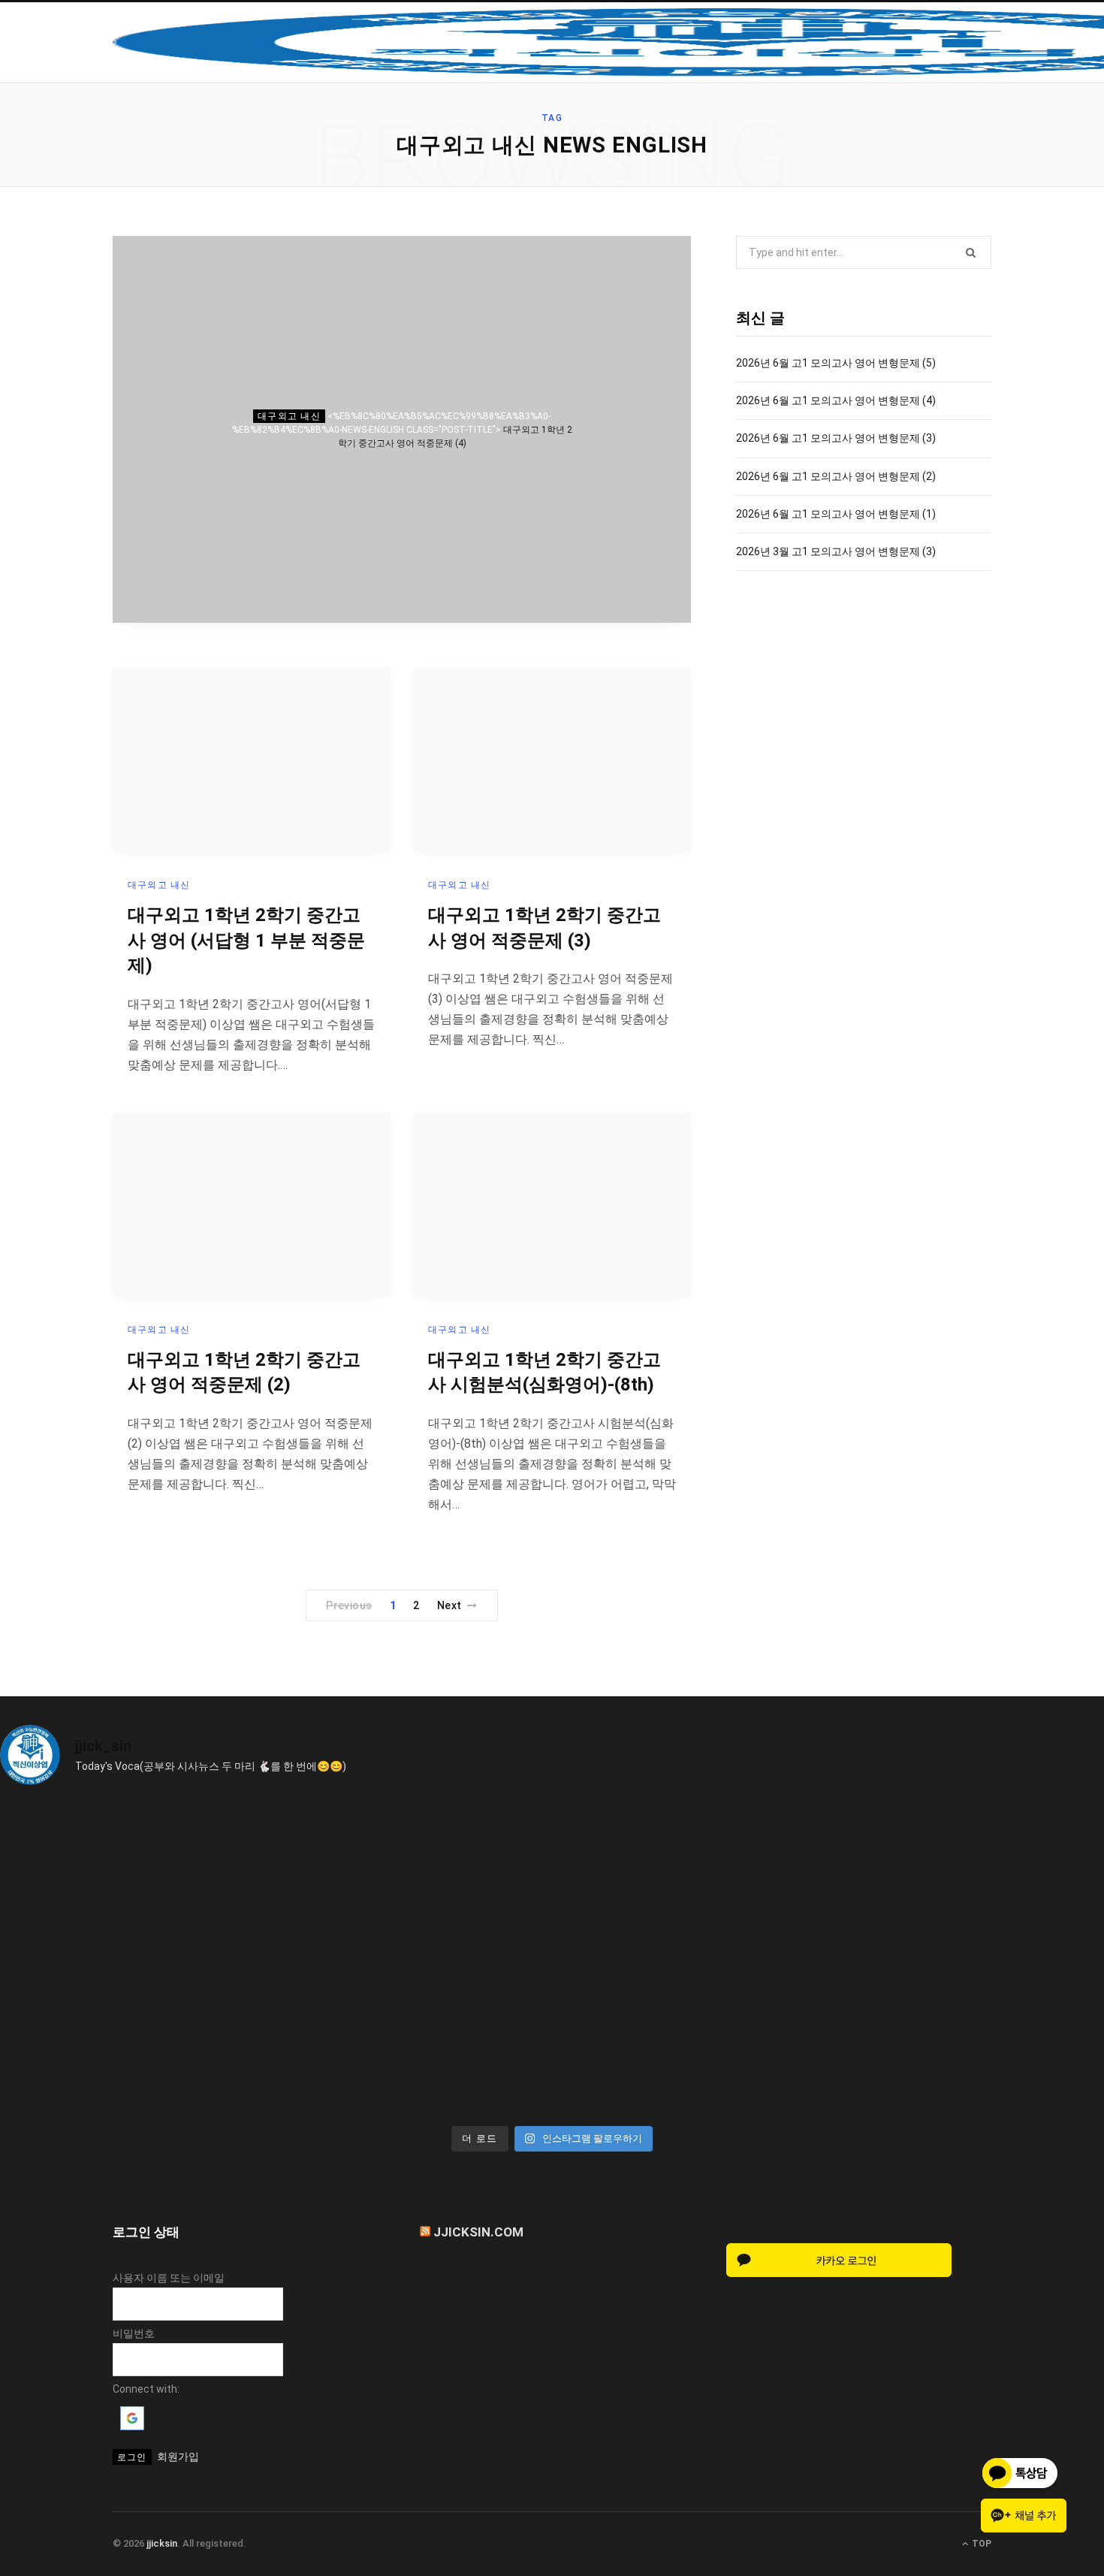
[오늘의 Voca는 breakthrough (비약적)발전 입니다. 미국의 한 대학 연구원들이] (691, 1879)
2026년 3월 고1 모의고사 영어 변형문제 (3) (836, 551)
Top (980, 2544)
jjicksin (162, 2543)
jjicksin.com (478, 2232)
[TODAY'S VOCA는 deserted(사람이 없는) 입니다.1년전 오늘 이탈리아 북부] (969, 1879)
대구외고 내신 (289, 416)
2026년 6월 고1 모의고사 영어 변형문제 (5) (836, 363)
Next (449, 1605)
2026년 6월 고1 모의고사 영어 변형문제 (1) (836, 514)
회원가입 (178, 2457)
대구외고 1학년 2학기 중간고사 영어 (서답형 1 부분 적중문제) (246, 940)
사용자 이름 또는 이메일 (169, 2278)
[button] (132, 2427)
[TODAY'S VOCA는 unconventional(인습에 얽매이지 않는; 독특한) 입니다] (135, 2038)
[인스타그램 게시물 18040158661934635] (135, 1879)
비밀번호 (134, 2333)
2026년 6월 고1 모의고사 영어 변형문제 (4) (836, 400)
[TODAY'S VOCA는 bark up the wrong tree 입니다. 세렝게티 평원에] (413, 1879)
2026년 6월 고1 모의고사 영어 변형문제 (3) (836, 438)
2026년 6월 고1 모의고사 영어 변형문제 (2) (836, 476)
